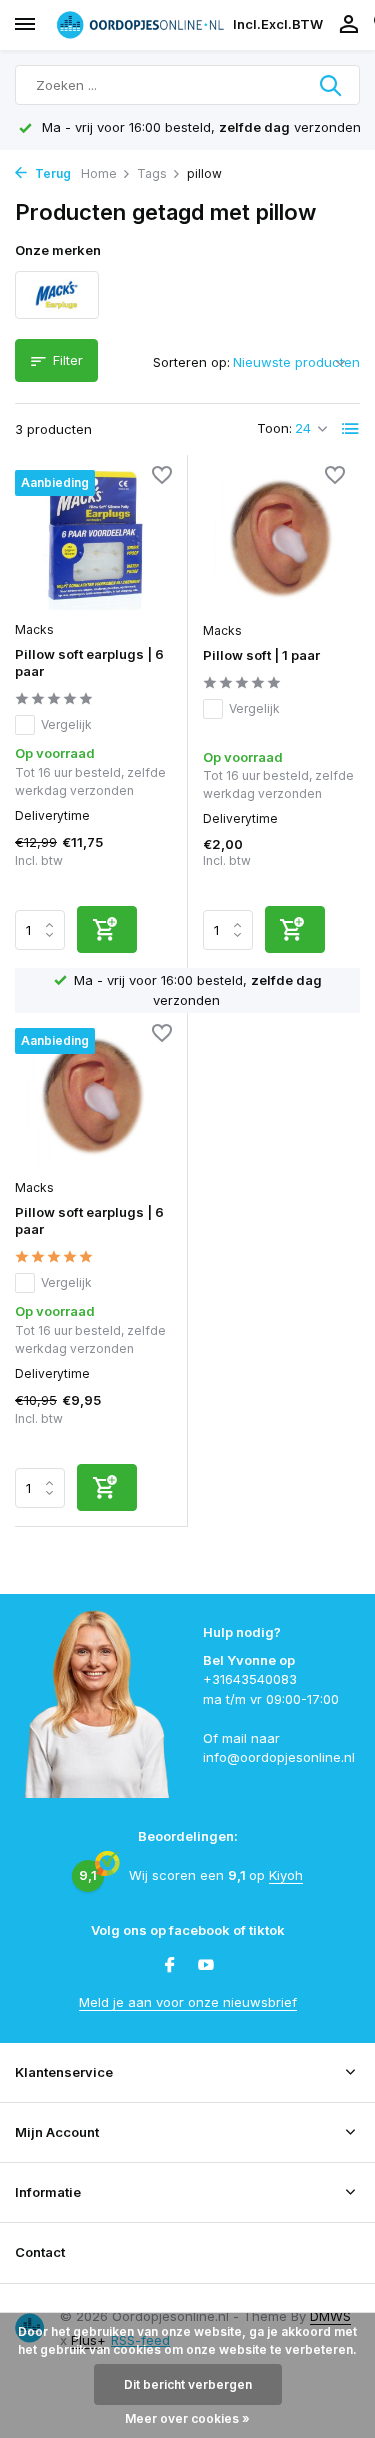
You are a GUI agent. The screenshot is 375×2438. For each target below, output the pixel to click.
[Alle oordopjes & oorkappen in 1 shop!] (140, 24)
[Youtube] (206, 1966)
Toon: (274, 428)
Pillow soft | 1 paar (261, 655)
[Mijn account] (348, 25)
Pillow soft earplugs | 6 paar (89, 662)
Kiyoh (286, 1875)
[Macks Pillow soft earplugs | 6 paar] (93, 540)
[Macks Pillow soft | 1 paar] (282, 540)
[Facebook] (170, 1966)
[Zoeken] (332, 85)
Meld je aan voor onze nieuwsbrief (188, 2002)
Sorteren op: (191, 362)
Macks (34, 629)
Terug (51, 173)
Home (99, 173)
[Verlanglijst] (162, 477)
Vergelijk (66, 724)
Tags (152, 173)
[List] (351, 429)
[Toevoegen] (107, 929)
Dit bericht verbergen (188, 2384)
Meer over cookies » (187, 2418)
